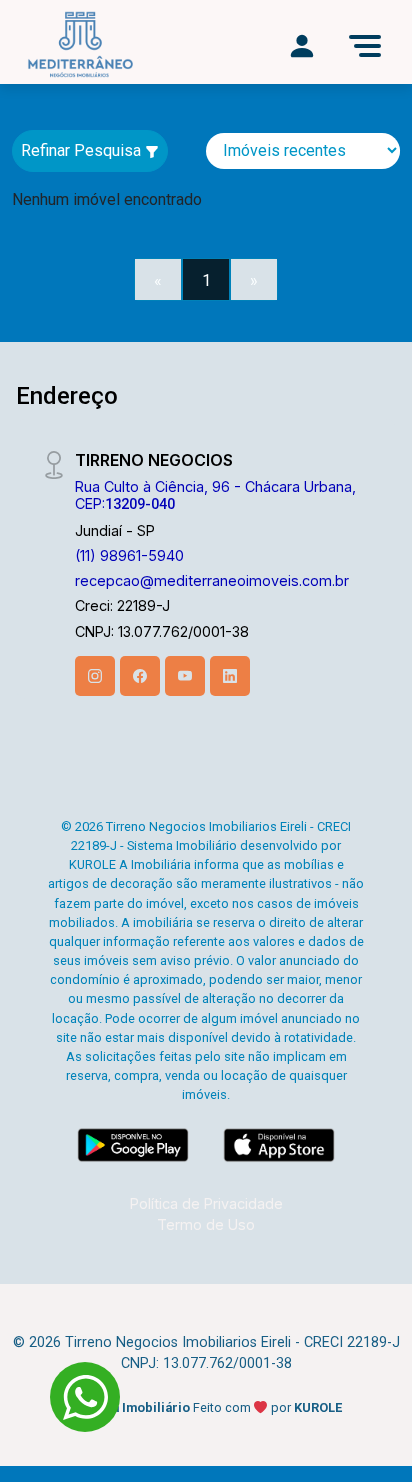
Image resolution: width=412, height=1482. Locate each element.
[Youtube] (185, 676)
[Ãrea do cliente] (302, 46)
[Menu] (365, 46)
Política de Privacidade (206, 1203)
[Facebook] (140, 676)
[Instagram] (95, 676)
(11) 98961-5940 (129, 555)
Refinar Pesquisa (83, 150)
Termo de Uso (206, 1224)
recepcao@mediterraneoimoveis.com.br (212, 580)
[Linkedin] (230, 676)
